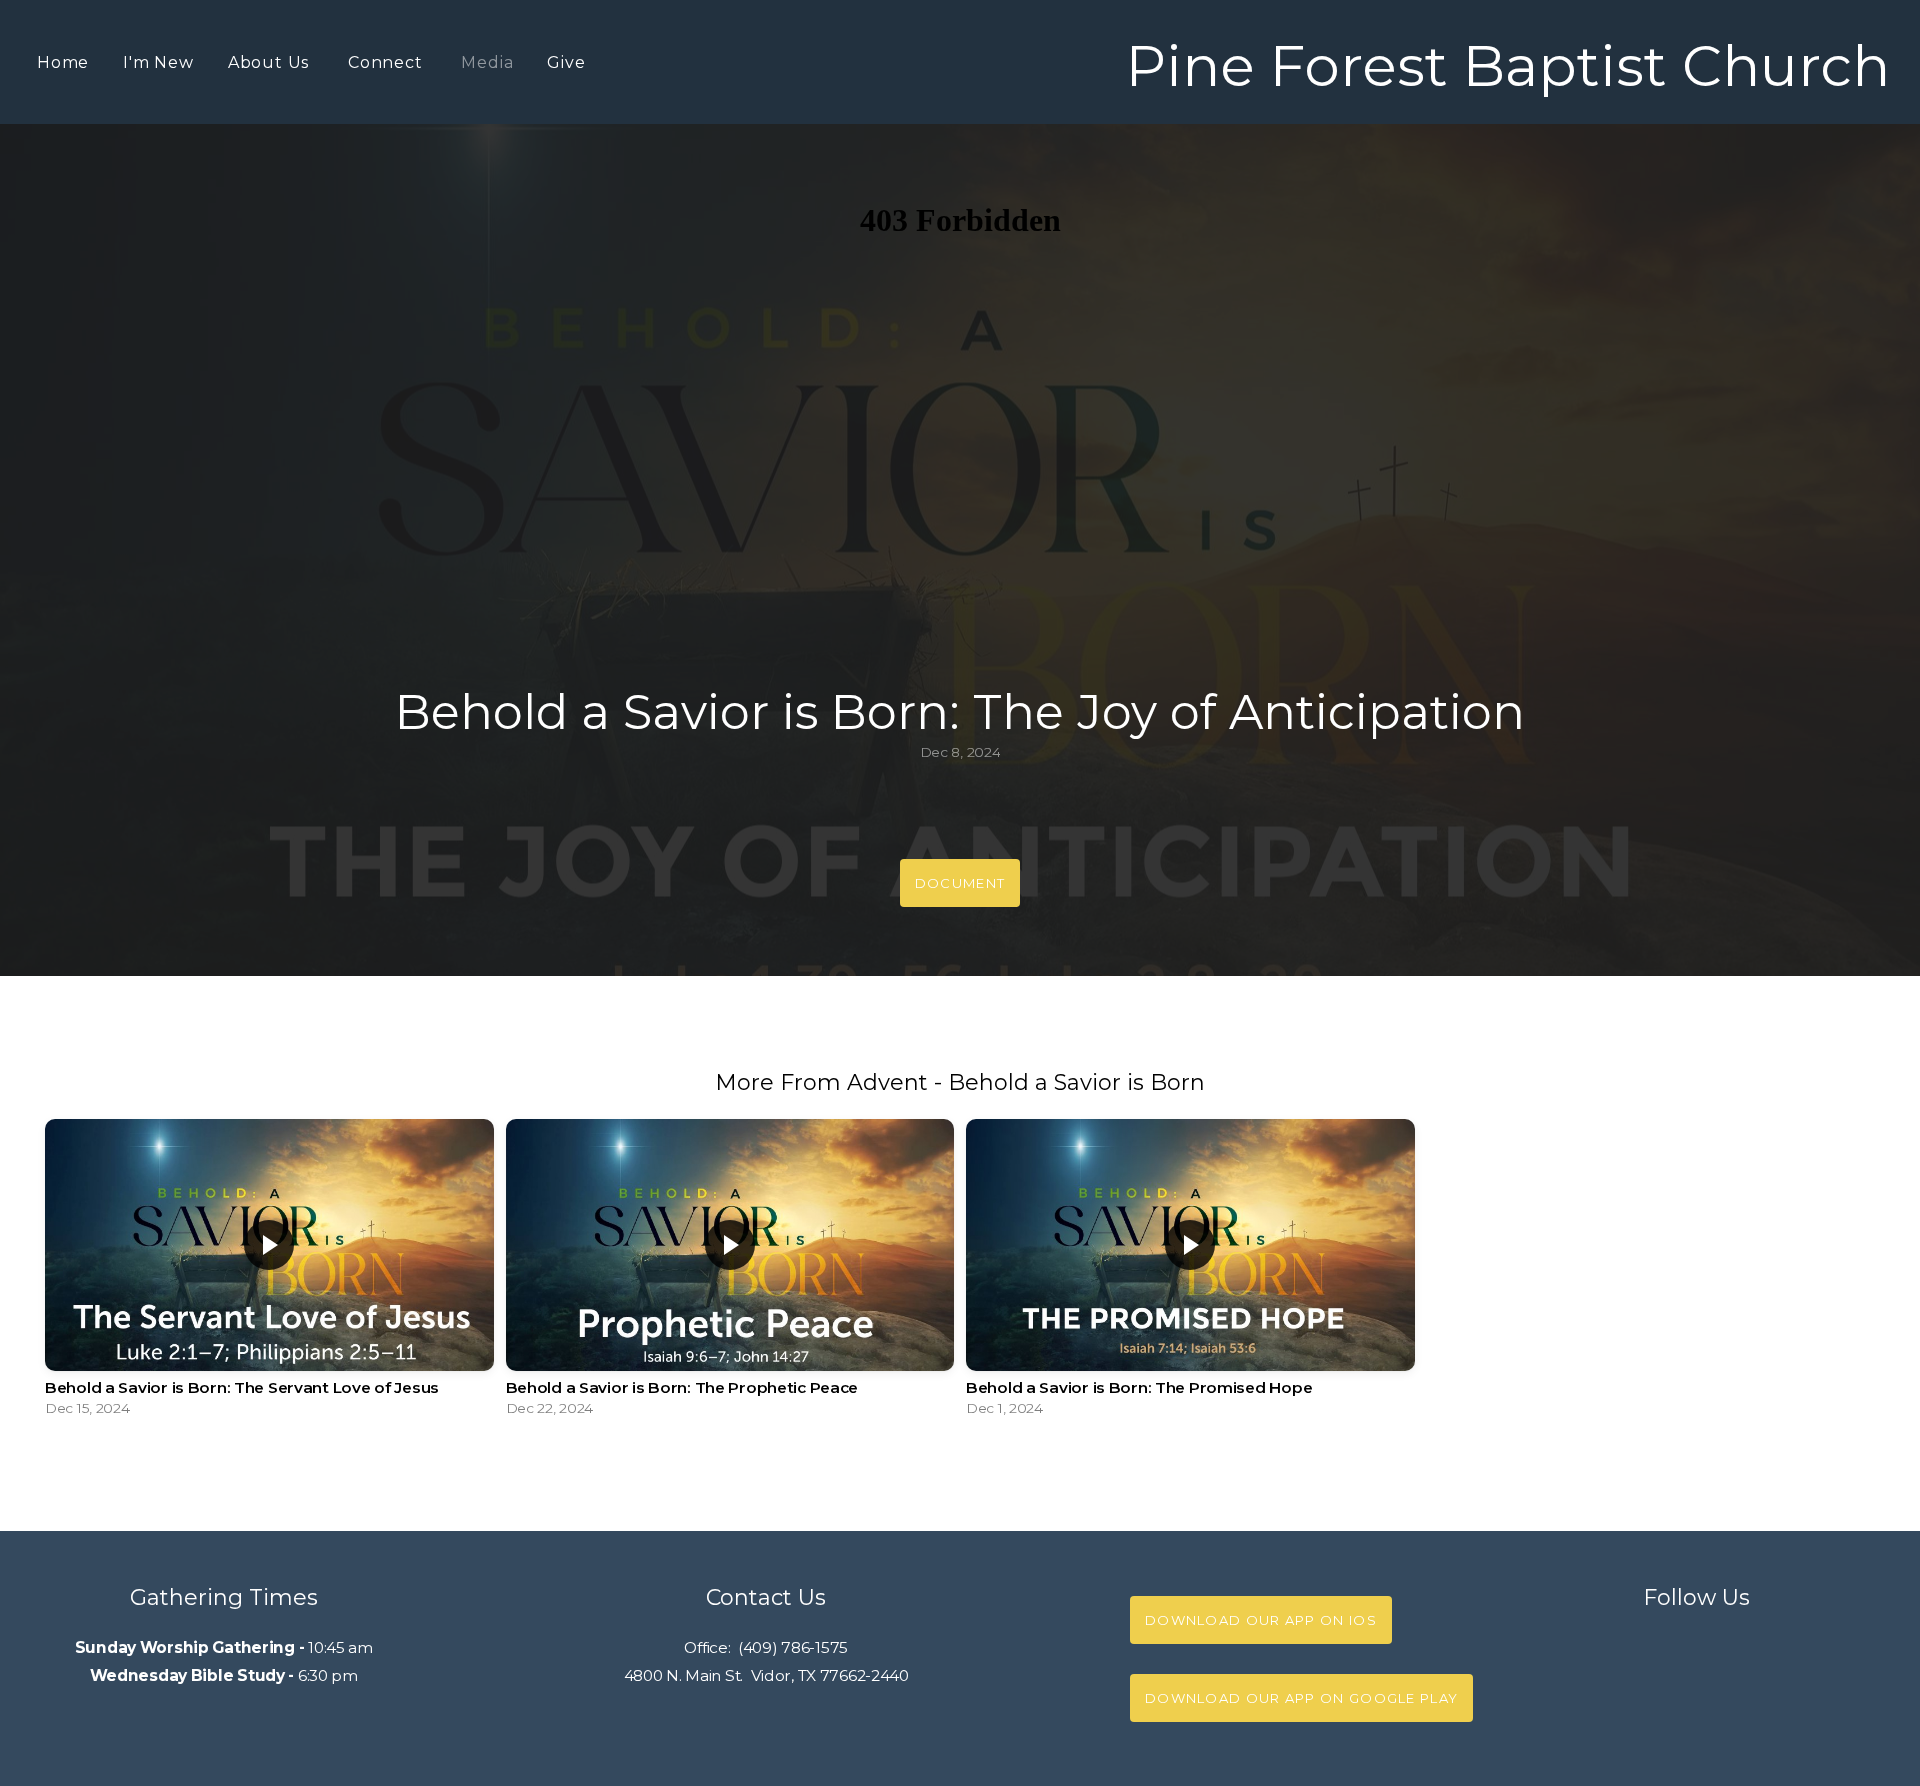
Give (566, 62)
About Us (271, 62)
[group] (269, 1273)
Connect (387, 62)
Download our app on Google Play (1301, 1698)
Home (63, 62)
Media (487, 62)
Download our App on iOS (1261, 1620)
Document (960, 883)
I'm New (158, 62)
